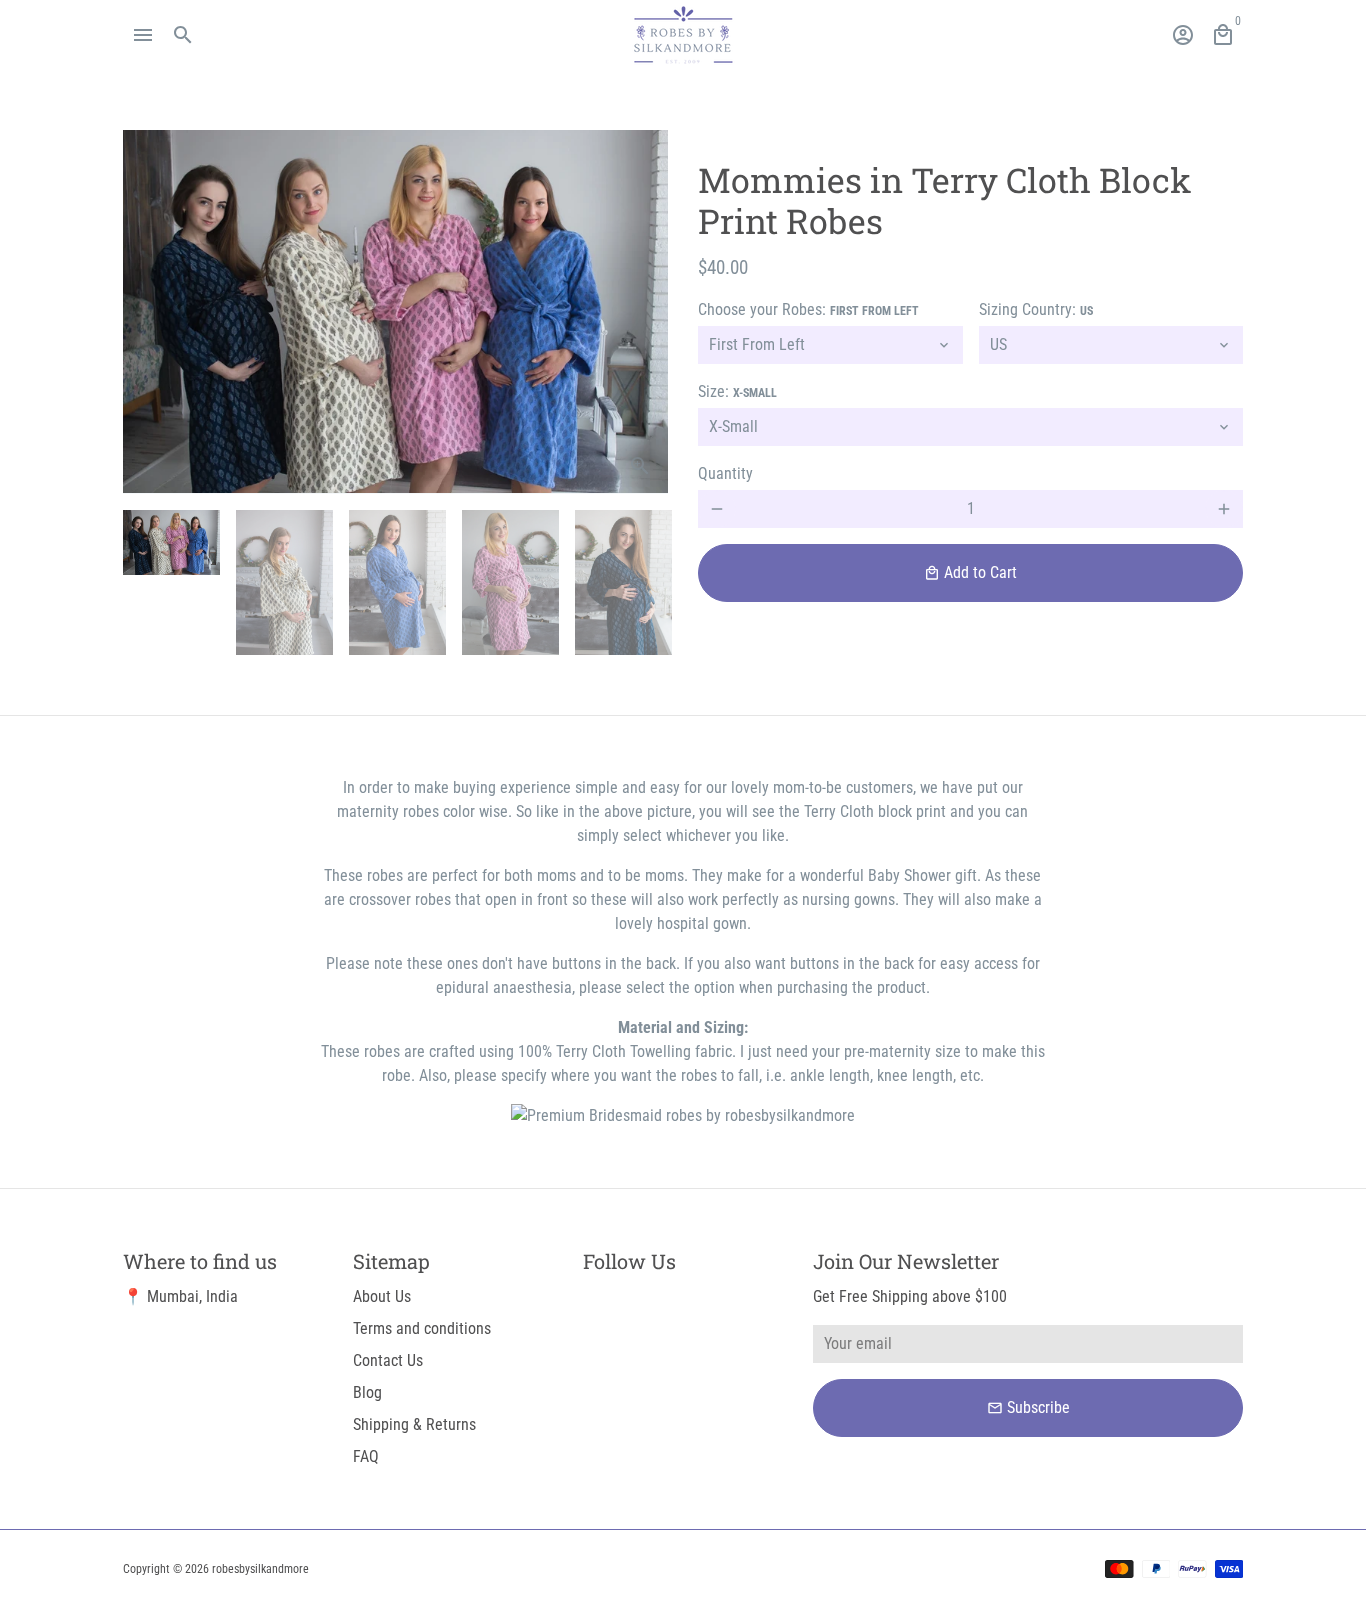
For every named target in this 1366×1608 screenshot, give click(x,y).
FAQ (366, 1456)
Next (641, 312)
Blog (367, 1392)
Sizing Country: (1036, 309)
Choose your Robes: (808, 309)
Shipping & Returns (414, 1424)
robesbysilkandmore (260, 1569)
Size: (737, 391)
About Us (382, 1296)
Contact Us (388, 1360)
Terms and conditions (422, 1328)
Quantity (725, 473)
